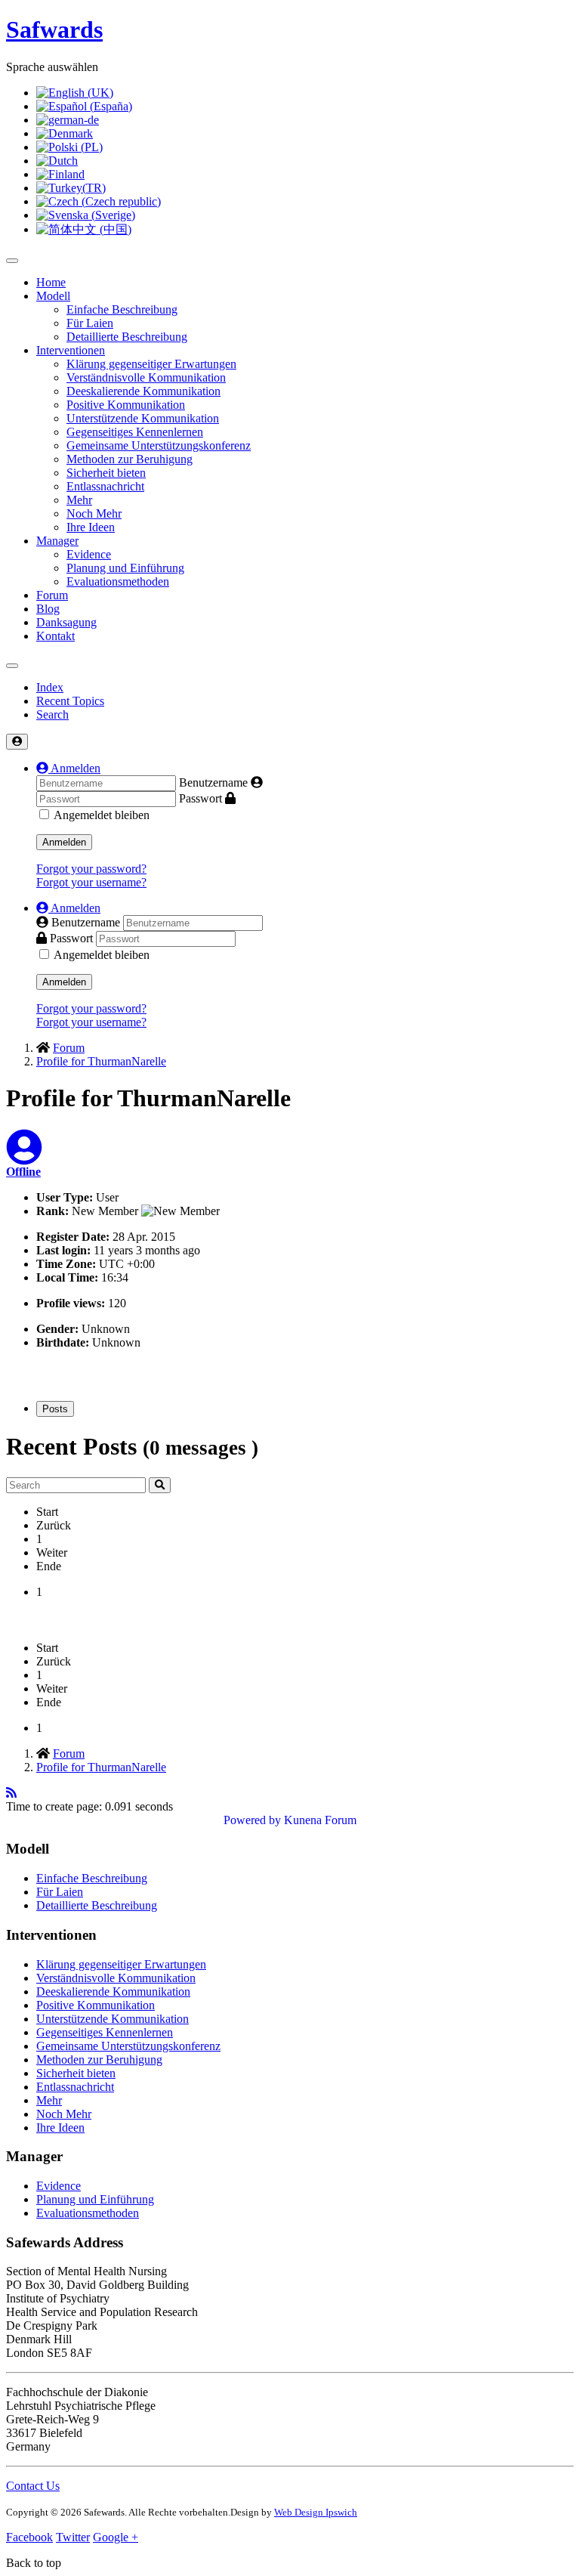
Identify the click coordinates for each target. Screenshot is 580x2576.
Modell (53, 296)
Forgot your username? (91, 882)
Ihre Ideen (91, 527)
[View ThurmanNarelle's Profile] (24, 1157)
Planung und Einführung (125, 568)
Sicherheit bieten (106, 473)
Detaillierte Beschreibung (127, 337)
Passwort (201, 798)
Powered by (252, 1820)
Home (51, 282)
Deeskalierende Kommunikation (143, 391)
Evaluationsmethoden (118, 581)
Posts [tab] (55, 1409)
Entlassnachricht (105, 486)
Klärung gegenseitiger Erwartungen (151, 364)
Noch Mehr (94, 513)
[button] (68, 768)
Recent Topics (70, 701)
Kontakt (56, 636)
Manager (57, 541)
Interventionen (71, 350)
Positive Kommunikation (126, 405)
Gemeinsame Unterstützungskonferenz (159, 445)
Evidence (89, 554)
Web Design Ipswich (316, 2512)
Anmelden (64, 842)
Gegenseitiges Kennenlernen (135, 432)
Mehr (79, 500)
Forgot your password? (91, 869)
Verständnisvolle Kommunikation (146, 377)
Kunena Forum (320, 1820)
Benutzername (213, 782)
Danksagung (66, 622)
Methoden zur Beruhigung (130, 459)
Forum (52, 595)
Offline (23, 1172)
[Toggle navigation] (12, 666)
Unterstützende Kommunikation (143, 418)
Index (50, 687)
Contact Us (33, 2486)
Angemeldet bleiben (102, 815)
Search (52, 714)
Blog (48, 609)
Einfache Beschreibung (122, 309)
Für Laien (90, 323)
